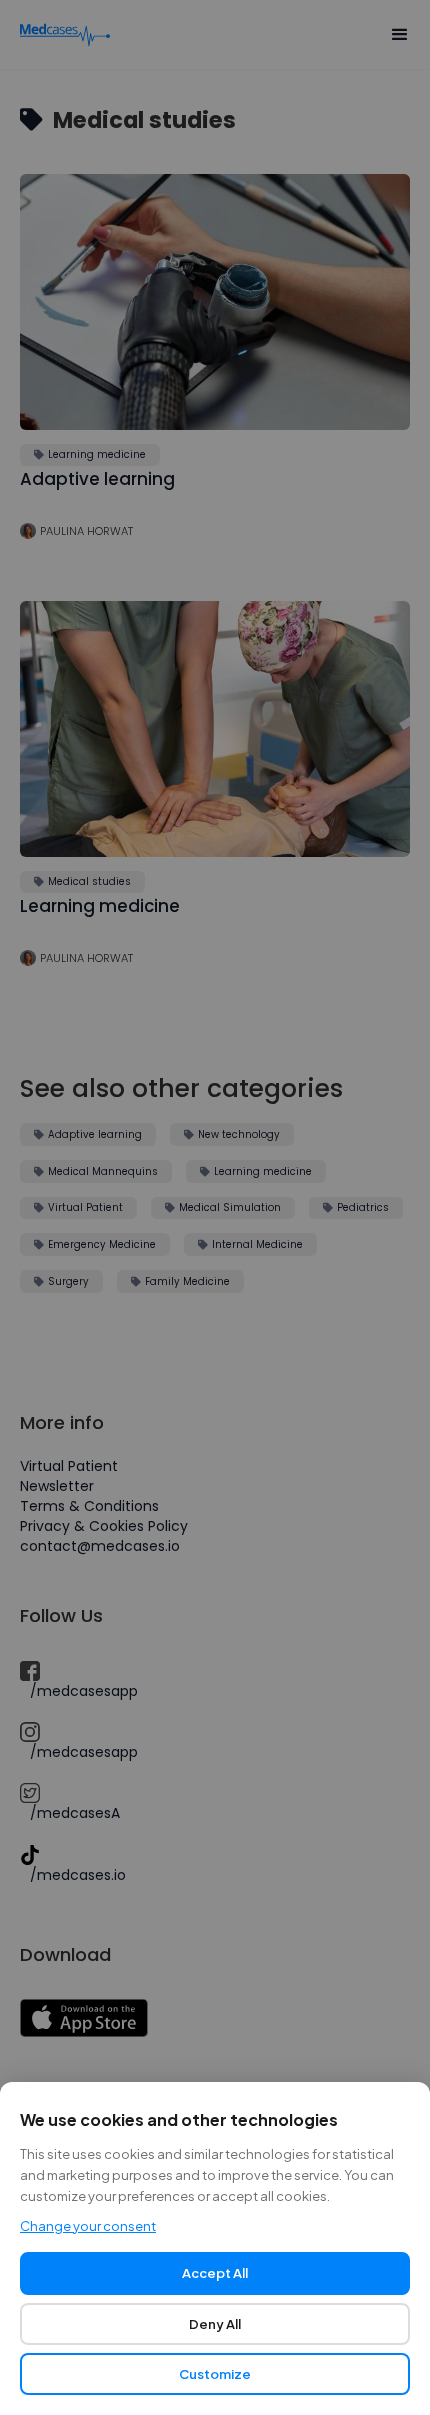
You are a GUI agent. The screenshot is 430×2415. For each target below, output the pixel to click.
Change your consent (88, 2226)
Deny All (215, 2324)
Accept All (215, 2273)
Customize (215, 2374)
